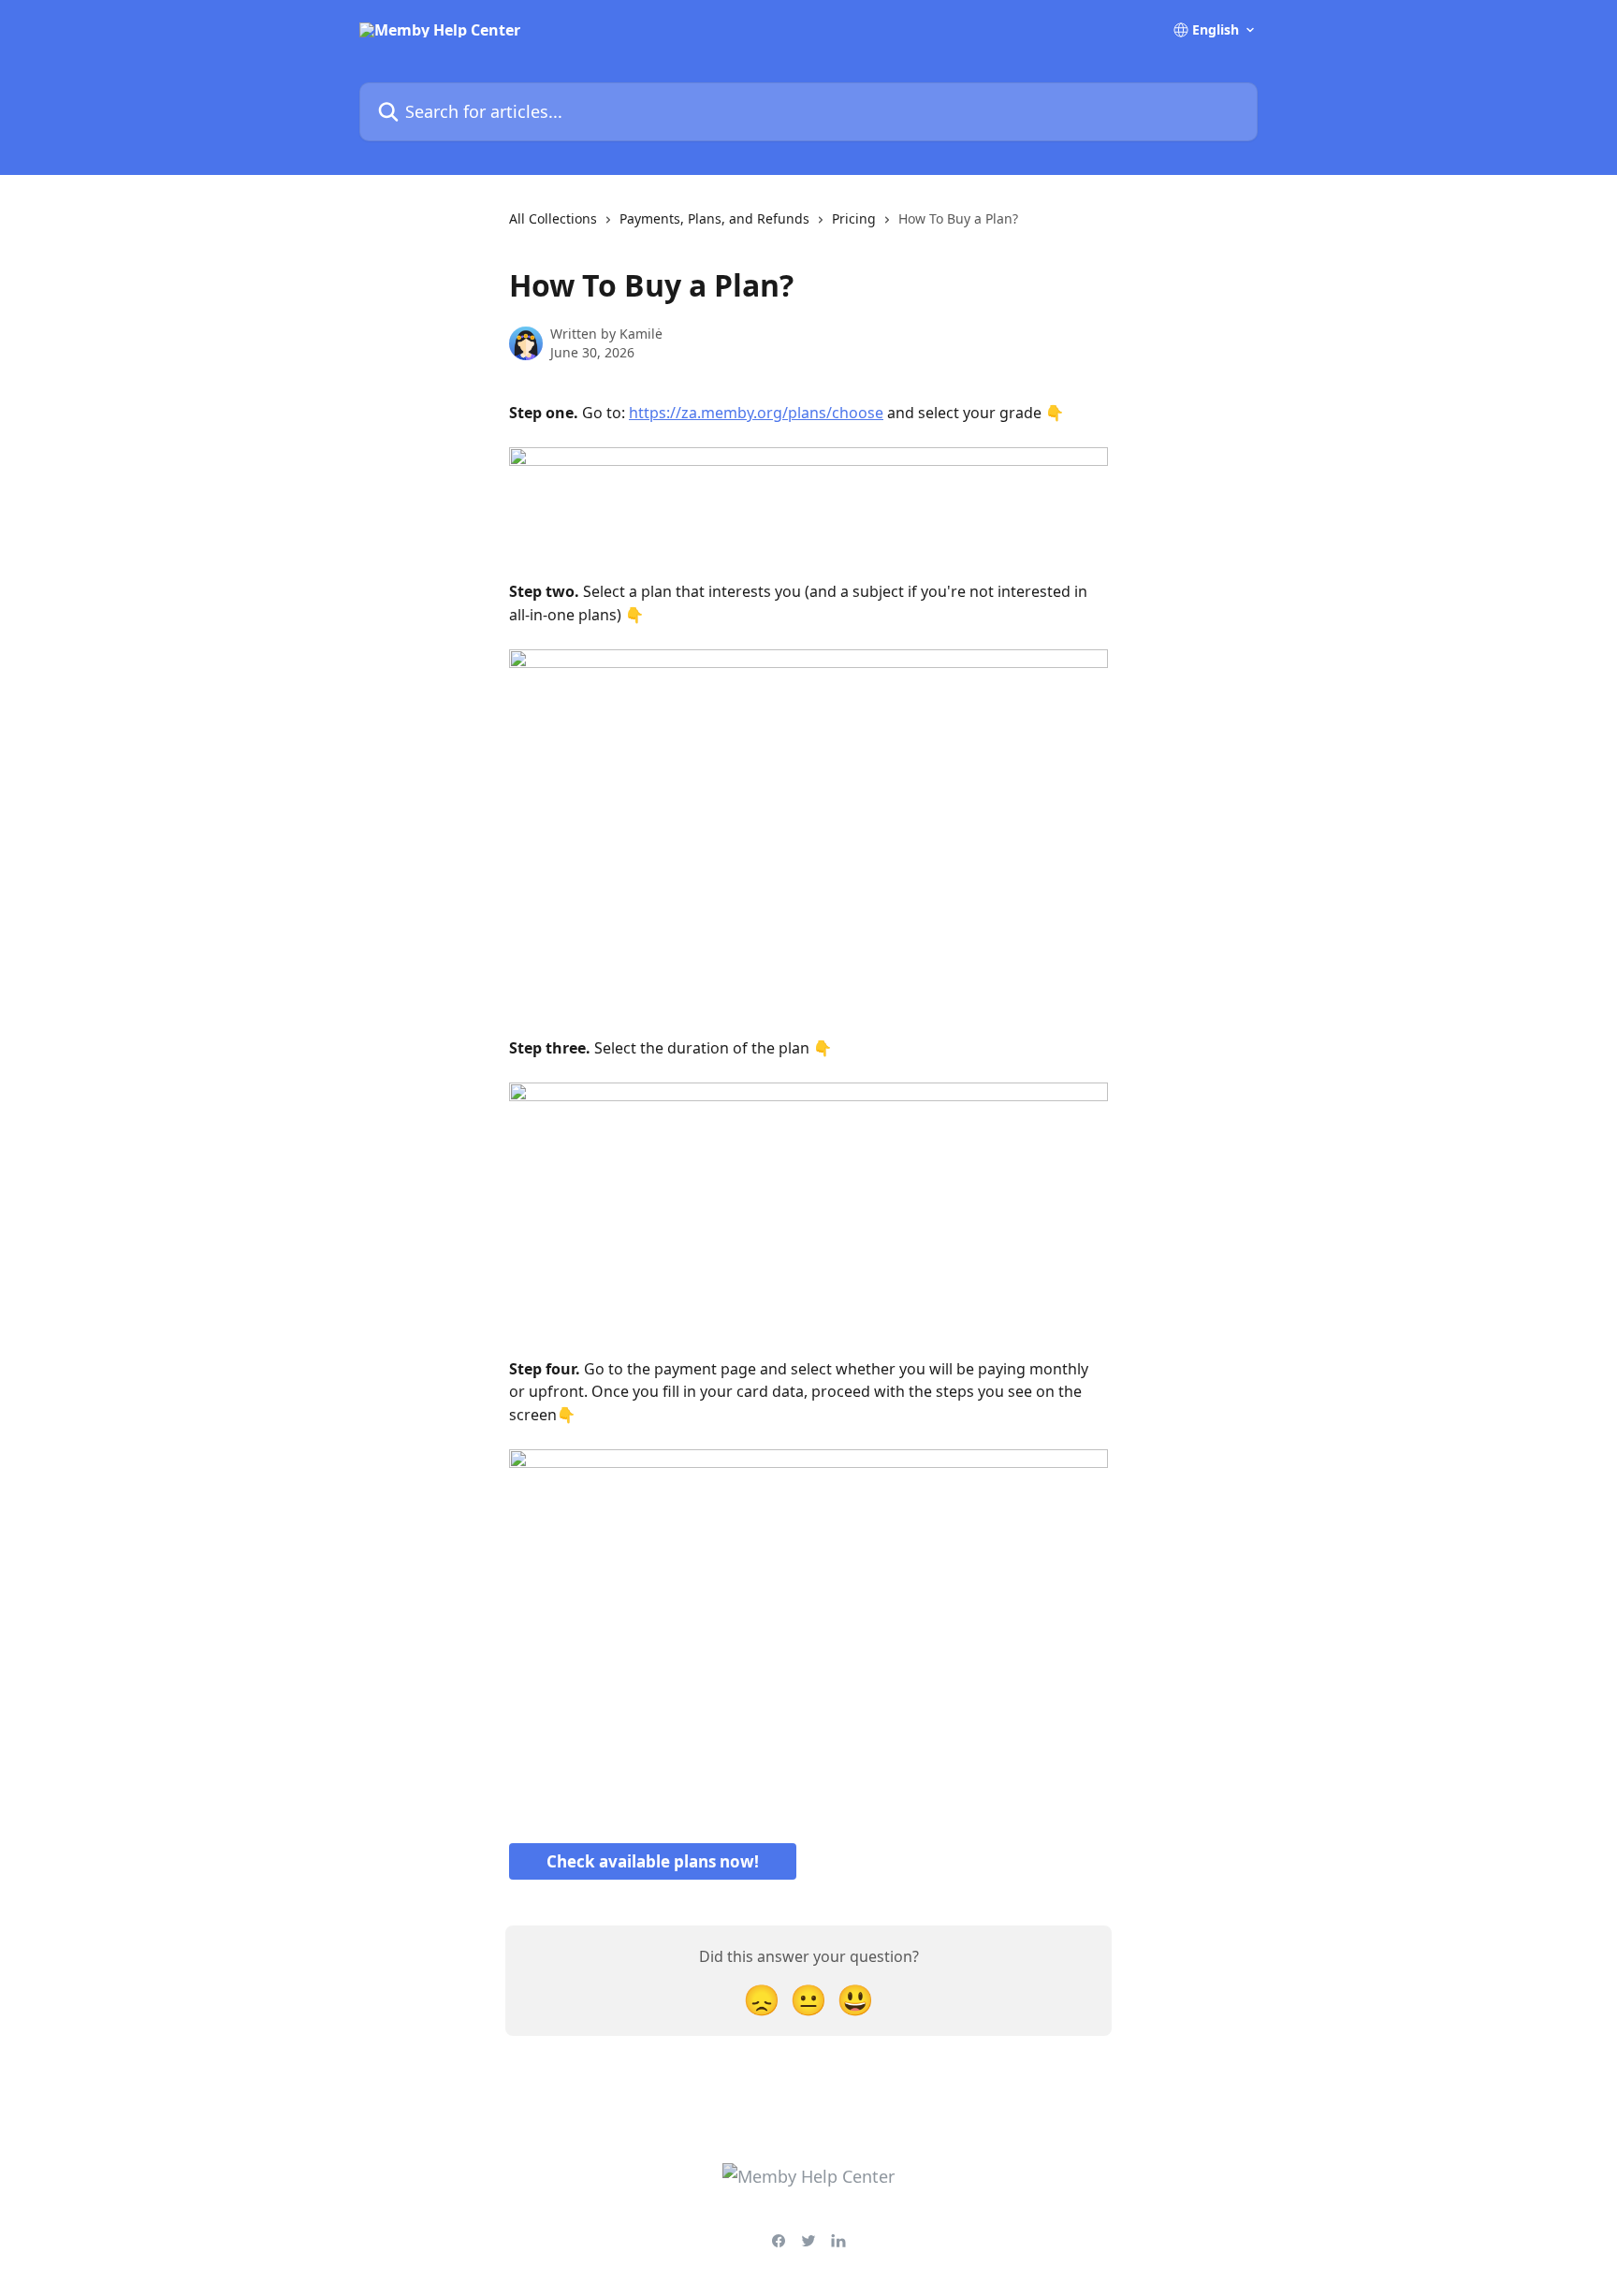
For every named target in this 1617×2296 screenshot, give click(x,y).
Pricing (854, 218)
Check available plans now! (653, 1861)
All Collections (553, 218)
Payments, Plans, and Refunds (714, 218)
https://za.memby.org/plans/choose (756, 413)
